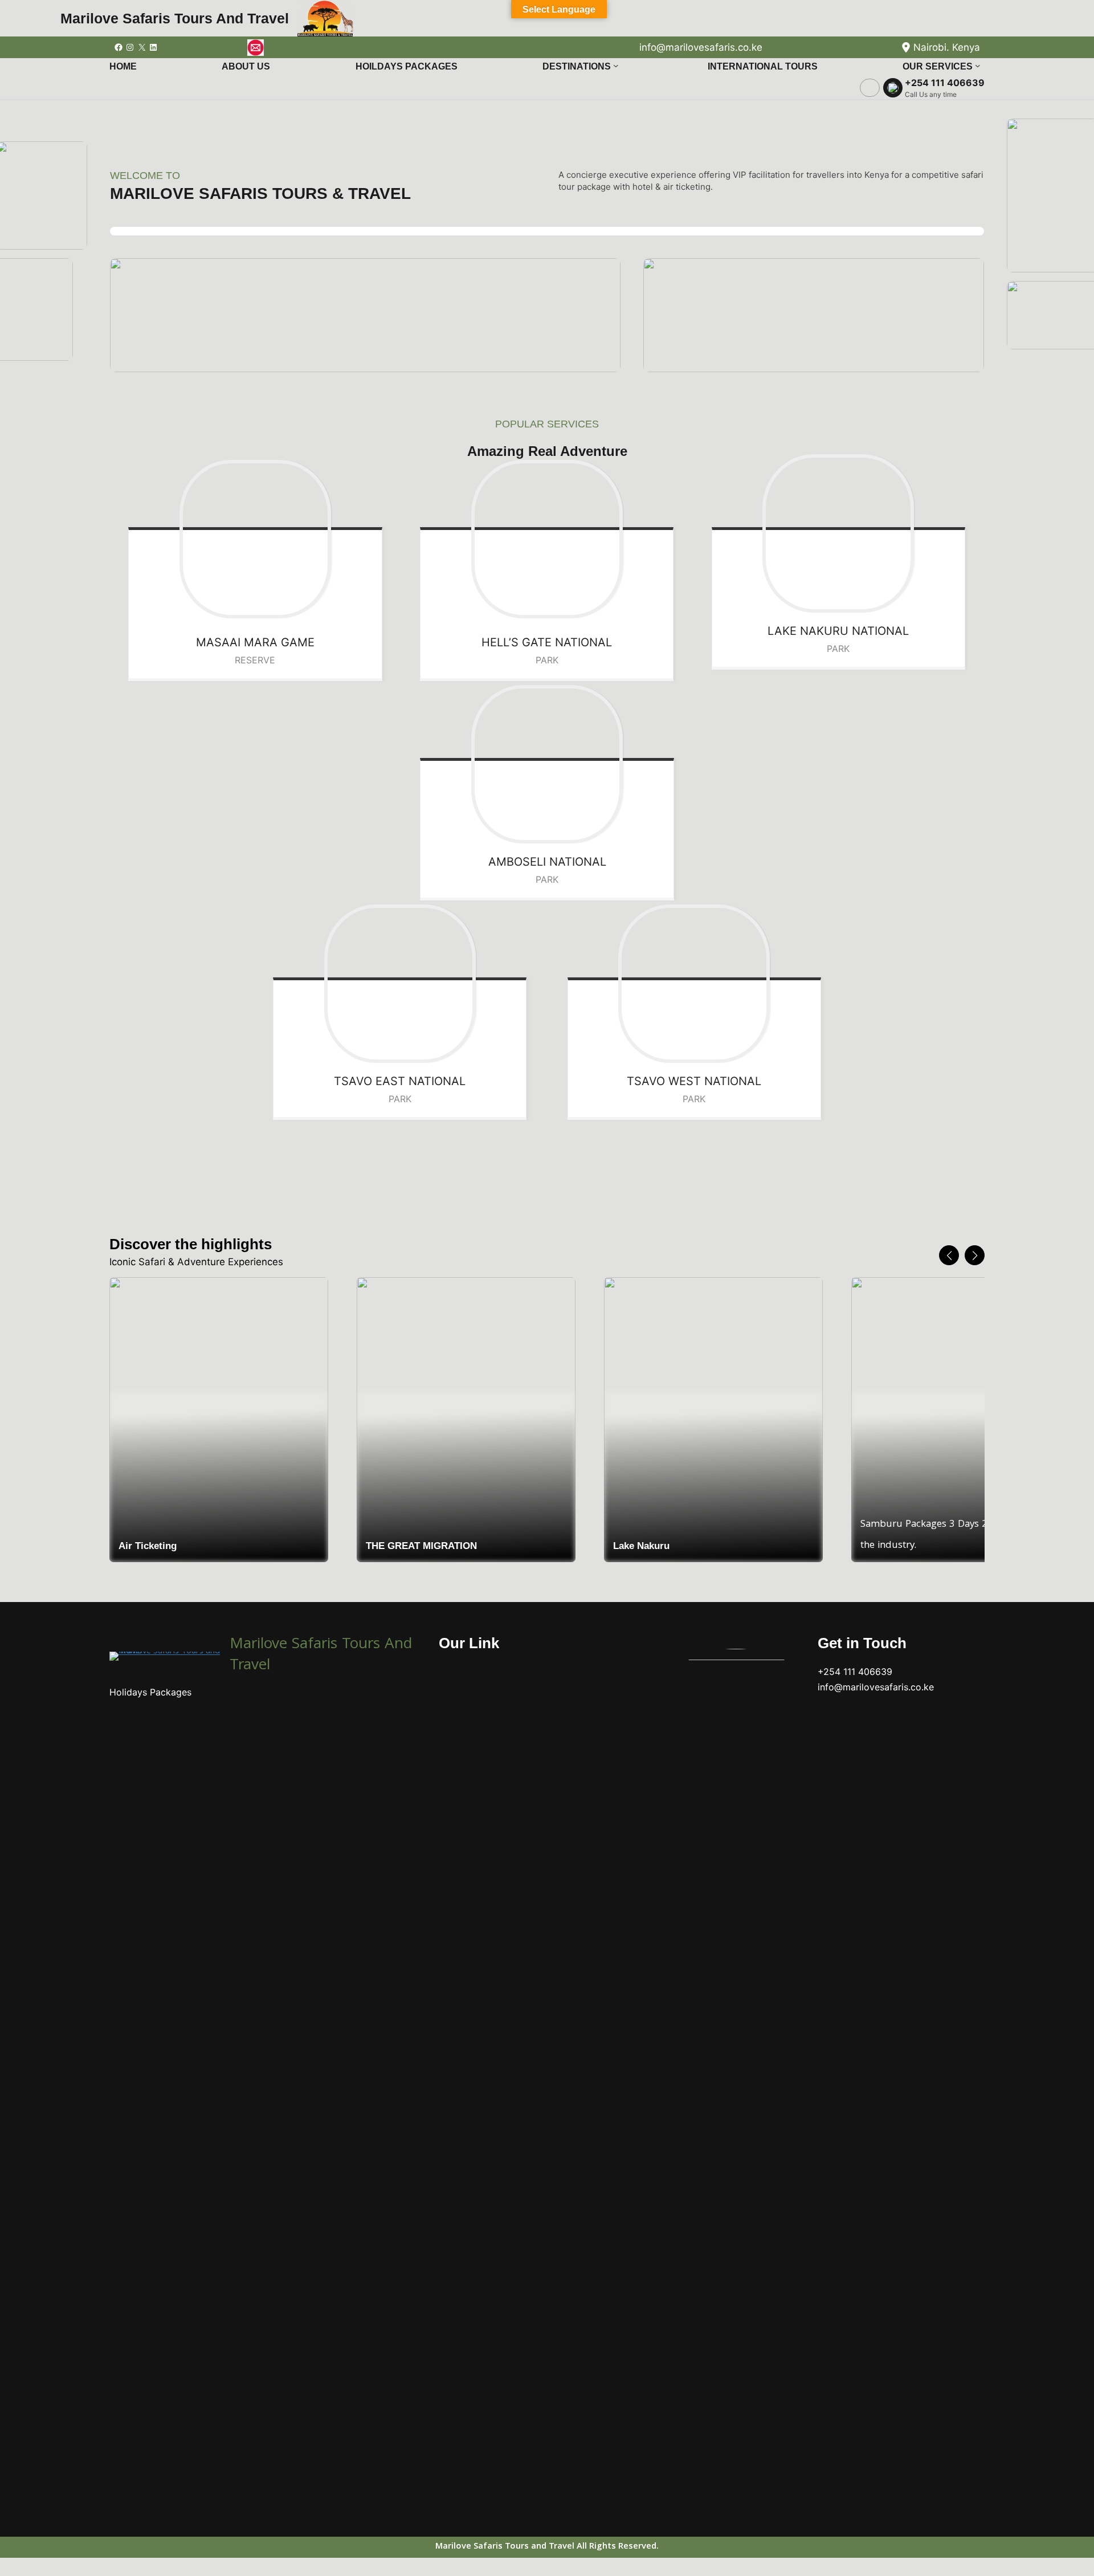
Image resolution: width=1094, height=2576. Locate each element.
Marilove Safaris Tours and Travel (175, 18)
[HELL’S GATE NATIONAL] (547, 539)
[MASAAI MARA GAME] (255, 539)
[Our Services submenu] (978, 66)
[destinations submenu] (616, 66)
